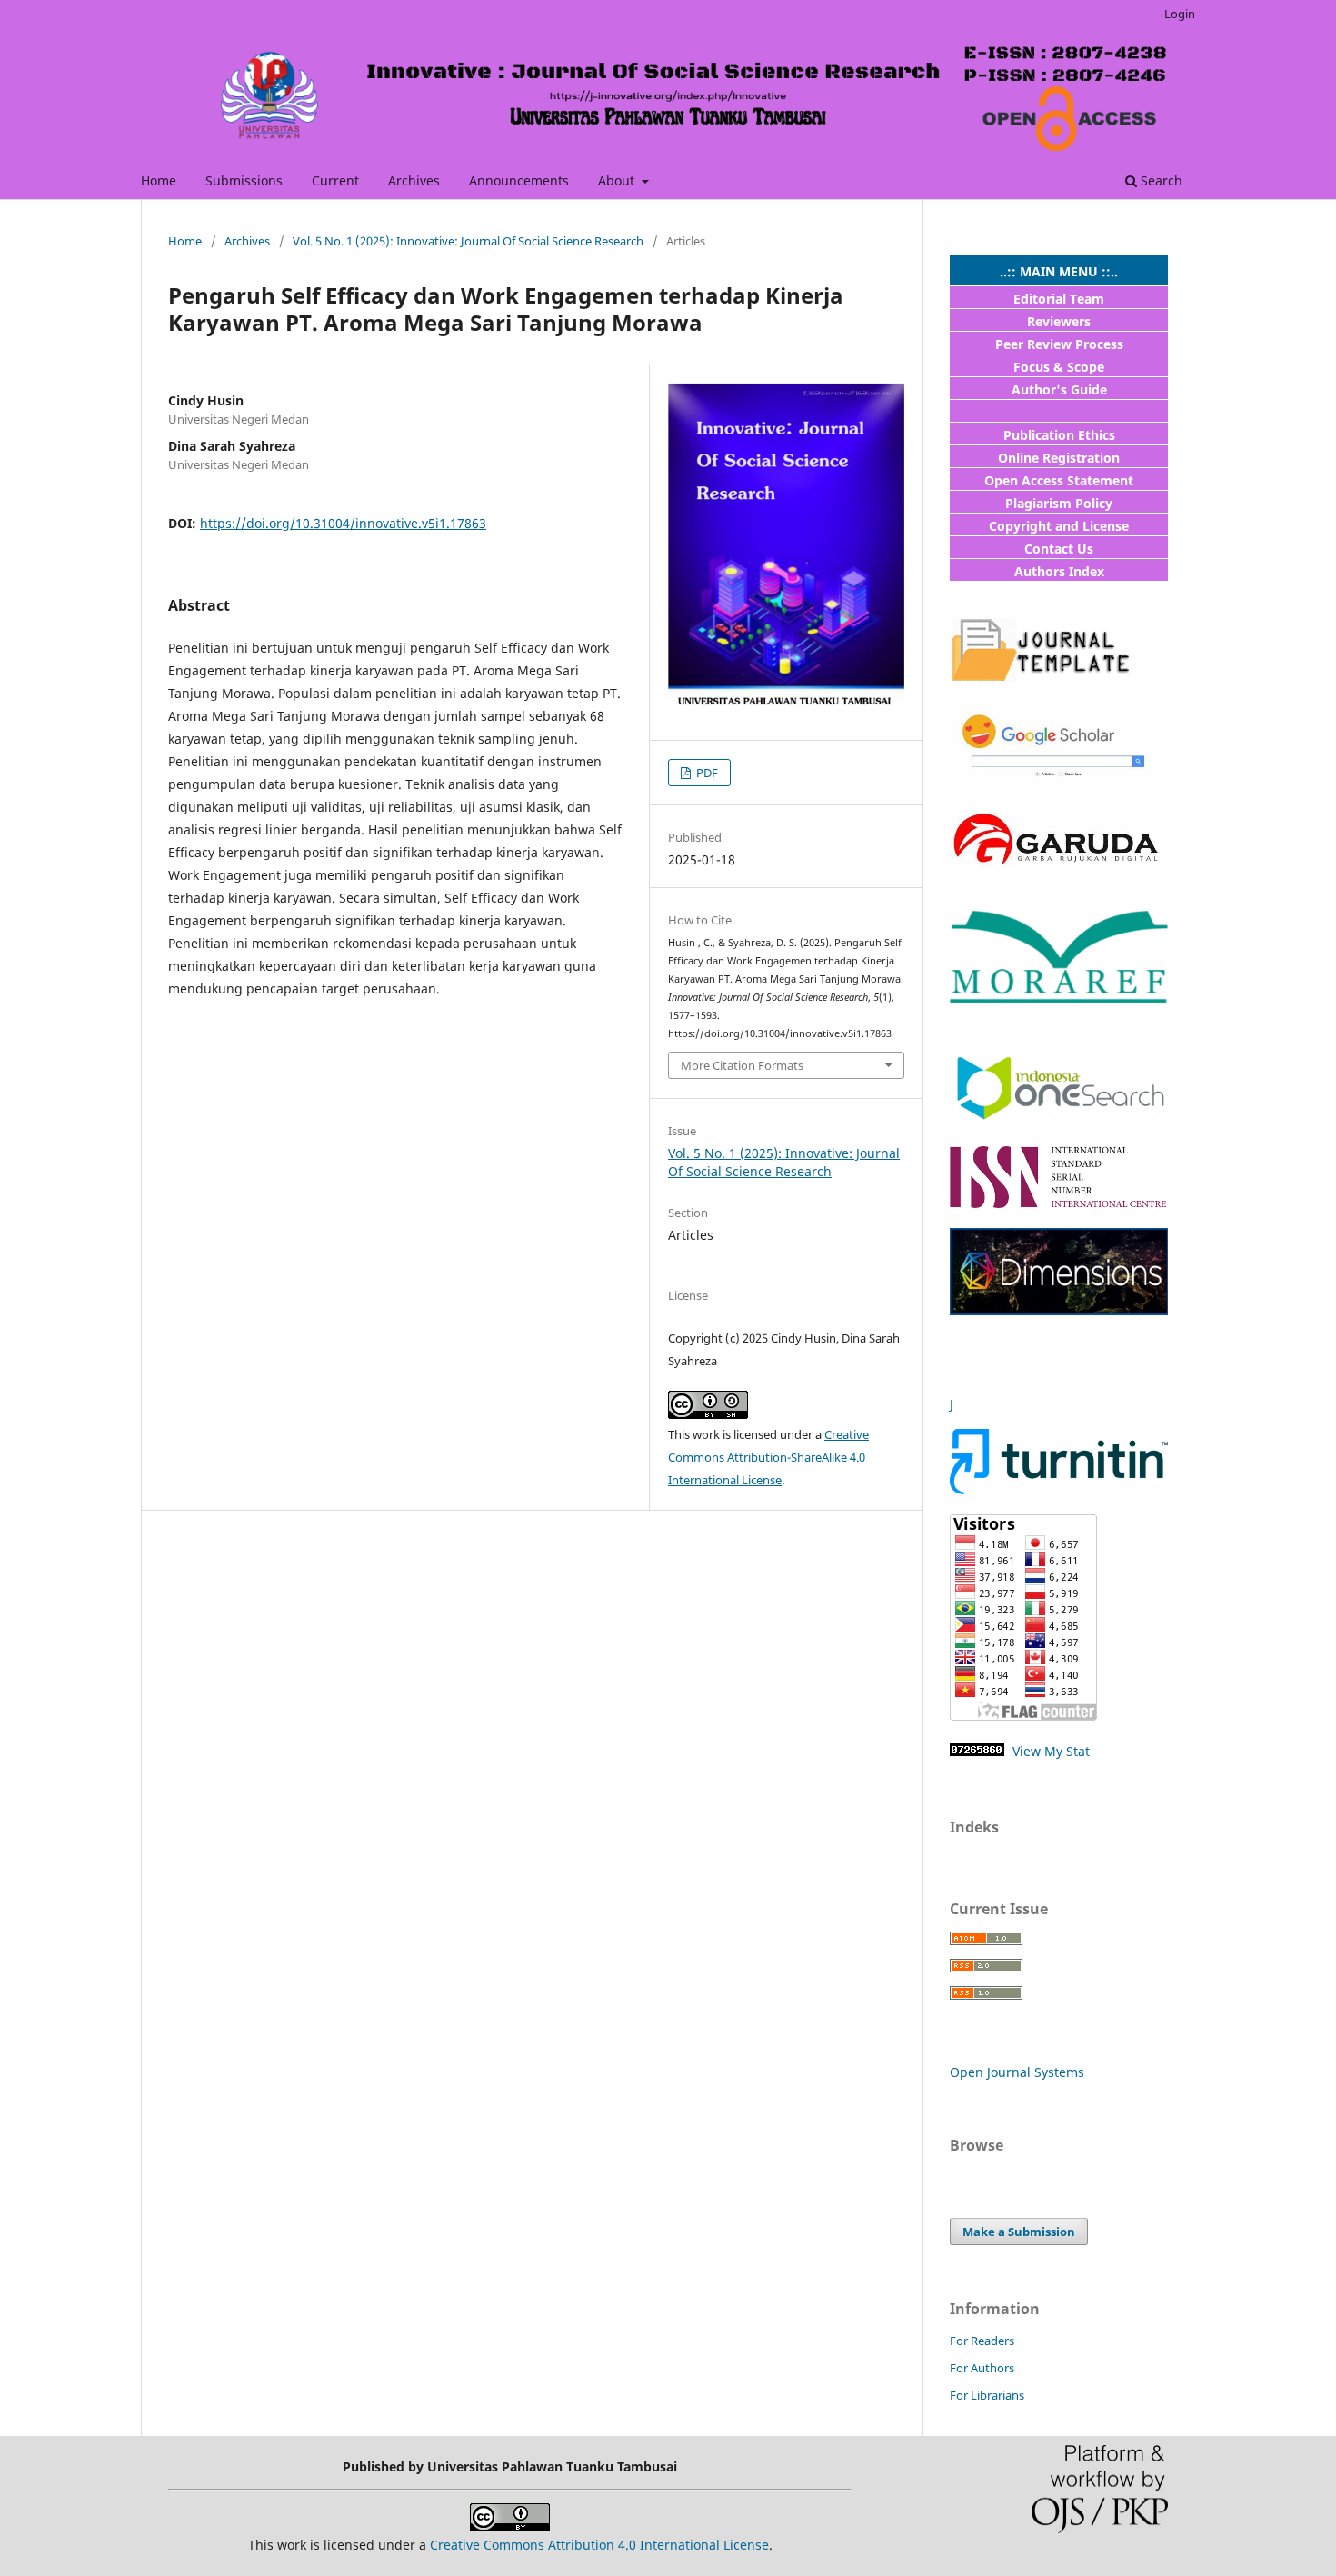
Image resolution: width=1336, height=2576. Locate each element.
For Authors (982, 2368)
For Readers (982, 2341)
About (618, 180)
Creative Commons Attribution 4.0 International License (599, 2545)
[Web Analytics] (977, 1751)
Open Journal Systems (1017, 2072)
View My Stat (1049, 1751)
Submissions (244, 180)
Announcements (519, 180)
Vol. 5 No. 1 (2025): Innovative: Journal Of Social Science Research (468, 241)
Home (159, 180)
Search (1160, 180)
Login (1180, 14)
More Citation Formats (742, 1065)
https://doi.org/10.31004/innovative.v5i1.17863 (343, 523)
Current (335, 180)
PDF (706, 773)
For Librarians (987, 2395)
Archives (414, 180)
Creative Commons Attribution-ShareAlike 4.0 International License (768, 1457)
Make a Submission (1019, 2232)
